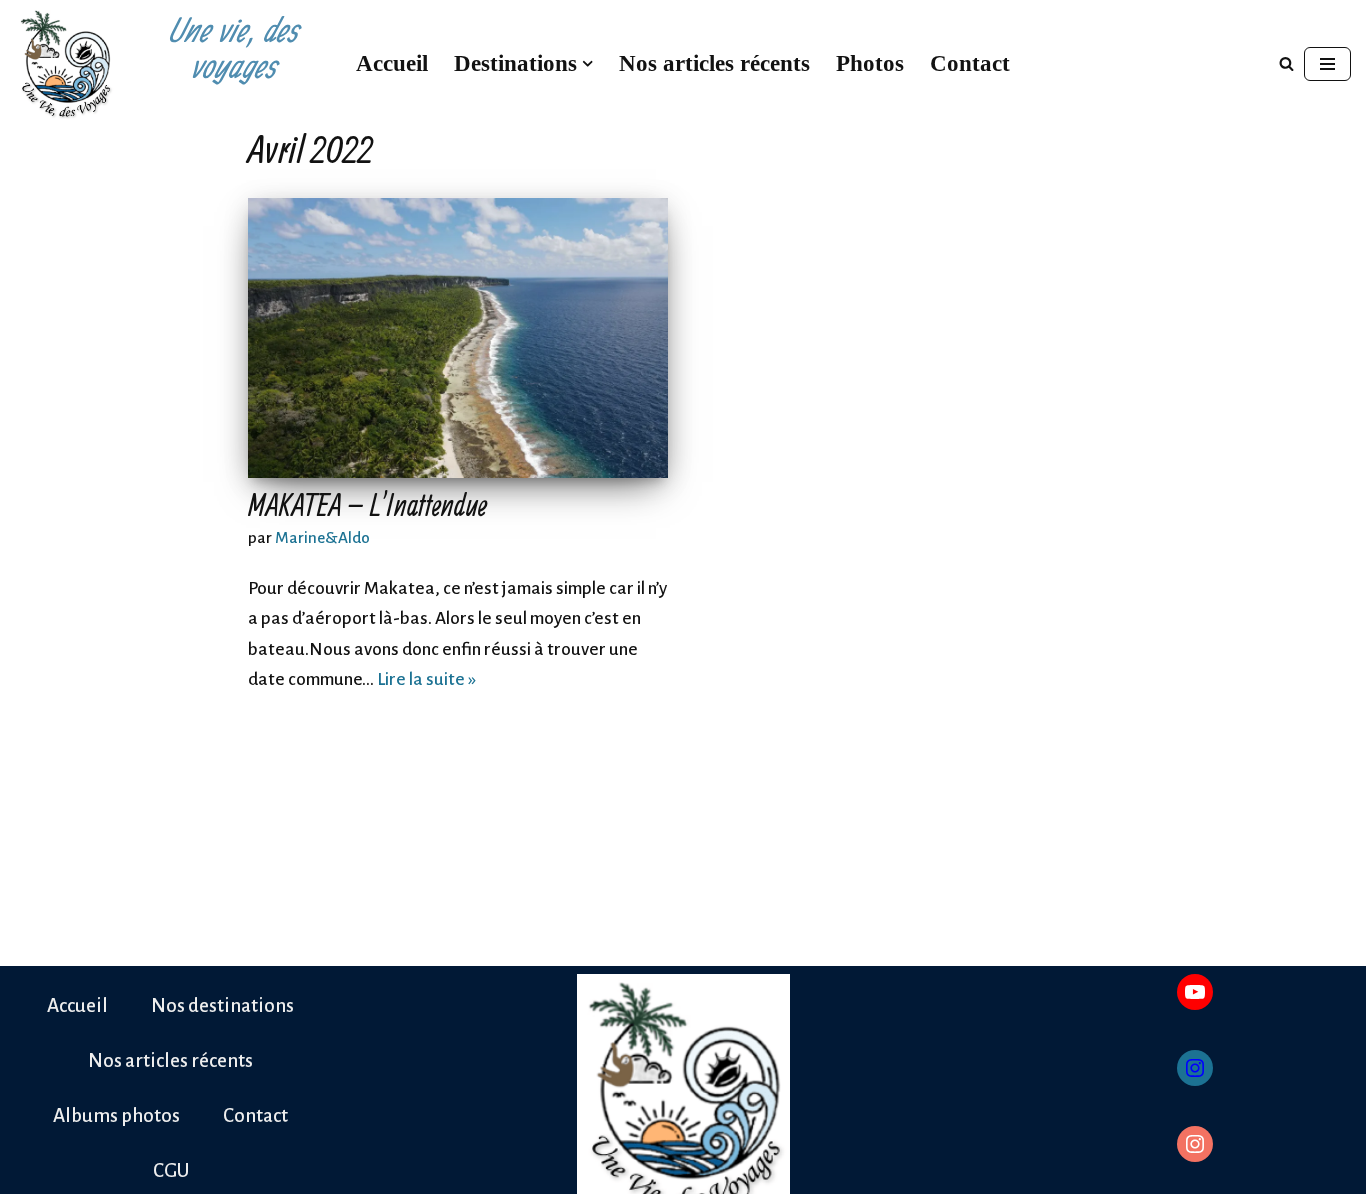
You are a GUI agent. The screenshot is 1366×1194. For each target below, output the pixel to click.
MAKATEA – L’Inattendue (367, 505)
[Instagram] (1195, 1068)
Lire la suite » (426, 679)
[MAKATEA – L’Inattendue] (458, 338)
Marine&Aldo (322, 537)
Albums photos (116, 1115)
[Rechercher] (1286, 63)
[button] (587, 63)
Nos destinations (222, 1005)
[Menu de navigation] (1327, 64)
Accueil (392, 63)
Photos (870, 63)
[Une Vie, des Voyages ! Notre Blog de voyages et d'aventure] (65, 64)
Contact (970, 63)
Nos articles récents (714, 63)
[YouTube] (1195, 992)
